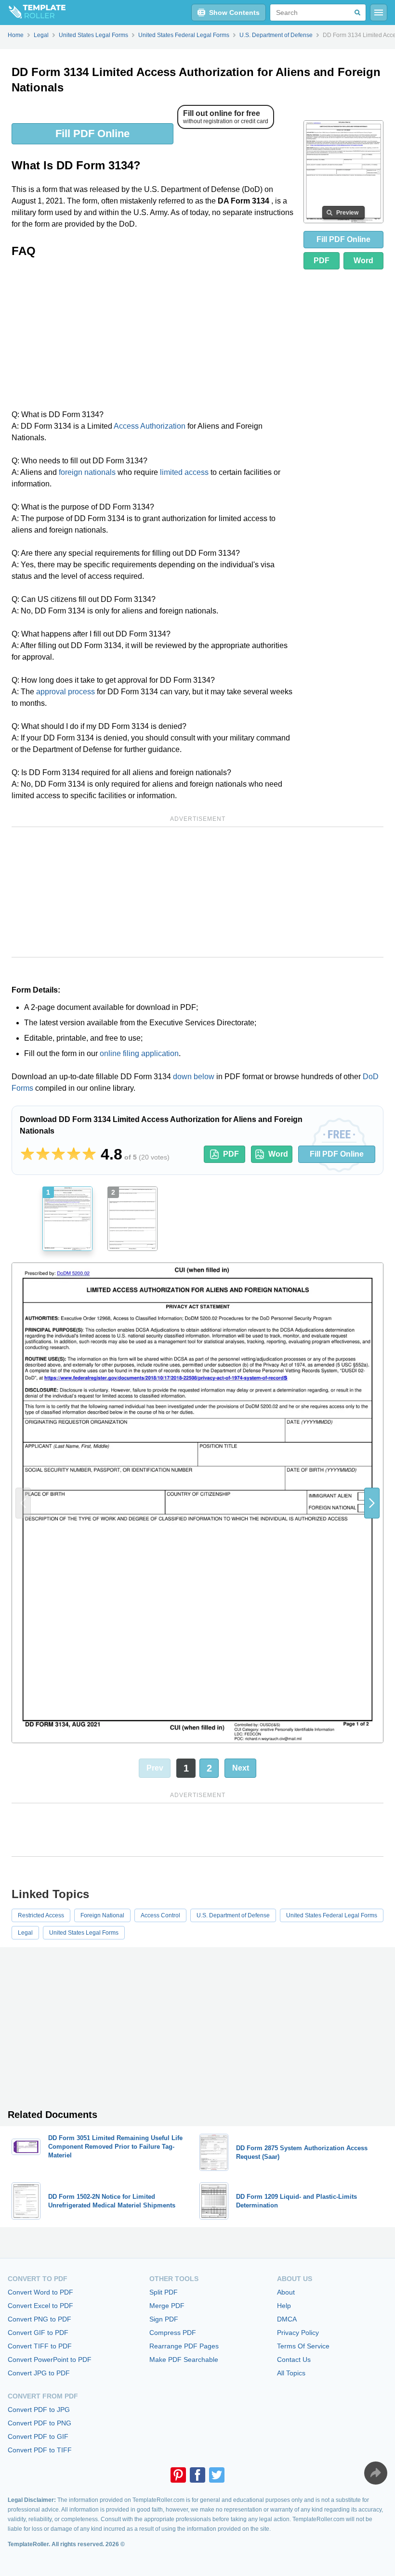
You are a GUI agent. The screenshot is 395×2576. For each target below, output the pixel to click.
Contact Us (294, 2359)
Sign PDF (164, 2319)
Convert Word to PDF (40, 2292)
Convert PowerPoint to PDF (50, 2359)
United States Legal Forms (84, 1933)
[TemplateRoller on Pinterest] (178, 2475)
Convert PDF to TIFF (40, 2450)
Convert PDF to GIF (38, 2436)
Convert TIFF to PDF (40, 2346)
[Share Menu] (376, 2473)
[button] (372, 1503)
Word (363, 261)
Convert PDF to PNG (39, 2423)
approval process (66, 692)
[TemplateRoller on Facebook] (197, 2475)
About (286, 2292)
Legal (25, 1933)
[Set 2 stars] (43, 1154)
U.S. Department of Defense (233, 1915)
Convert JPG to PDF (39, 2373)
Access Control (160, 1915)
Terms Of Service (303, 2346)
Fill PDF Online (92, 134)
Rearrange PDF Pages (184, 2346)
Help (284, 2306)
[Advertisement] (154, 337)
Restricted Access (41, 1915)
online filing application (139, 1053)
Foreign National (102, 1915)
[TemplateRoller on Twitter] (217, 2475)
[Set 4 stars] (74, 1154)
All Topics (291, 2373)
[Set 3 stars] (58, 1154)
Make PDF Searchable (184, 2359)
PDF (322, 261)
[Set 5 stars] (89, 1154)
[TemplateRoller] (33, 13)
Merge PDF (167, 2306)
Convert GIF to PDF (38, 2333)
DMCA (287, 2319)
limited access (184, 472)
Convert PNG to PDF (39, 2319)
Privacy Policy (298, 2333)
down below (194, 1077)
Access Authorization (150, 426)
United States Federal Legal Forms (332, 1915)
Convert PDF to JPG (39, 2410)
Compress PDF (173, 2333)
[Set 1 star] (27, 1154)
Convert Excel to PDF (40, 2306)
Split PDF (164, 2292)
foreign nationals (87, 472)
